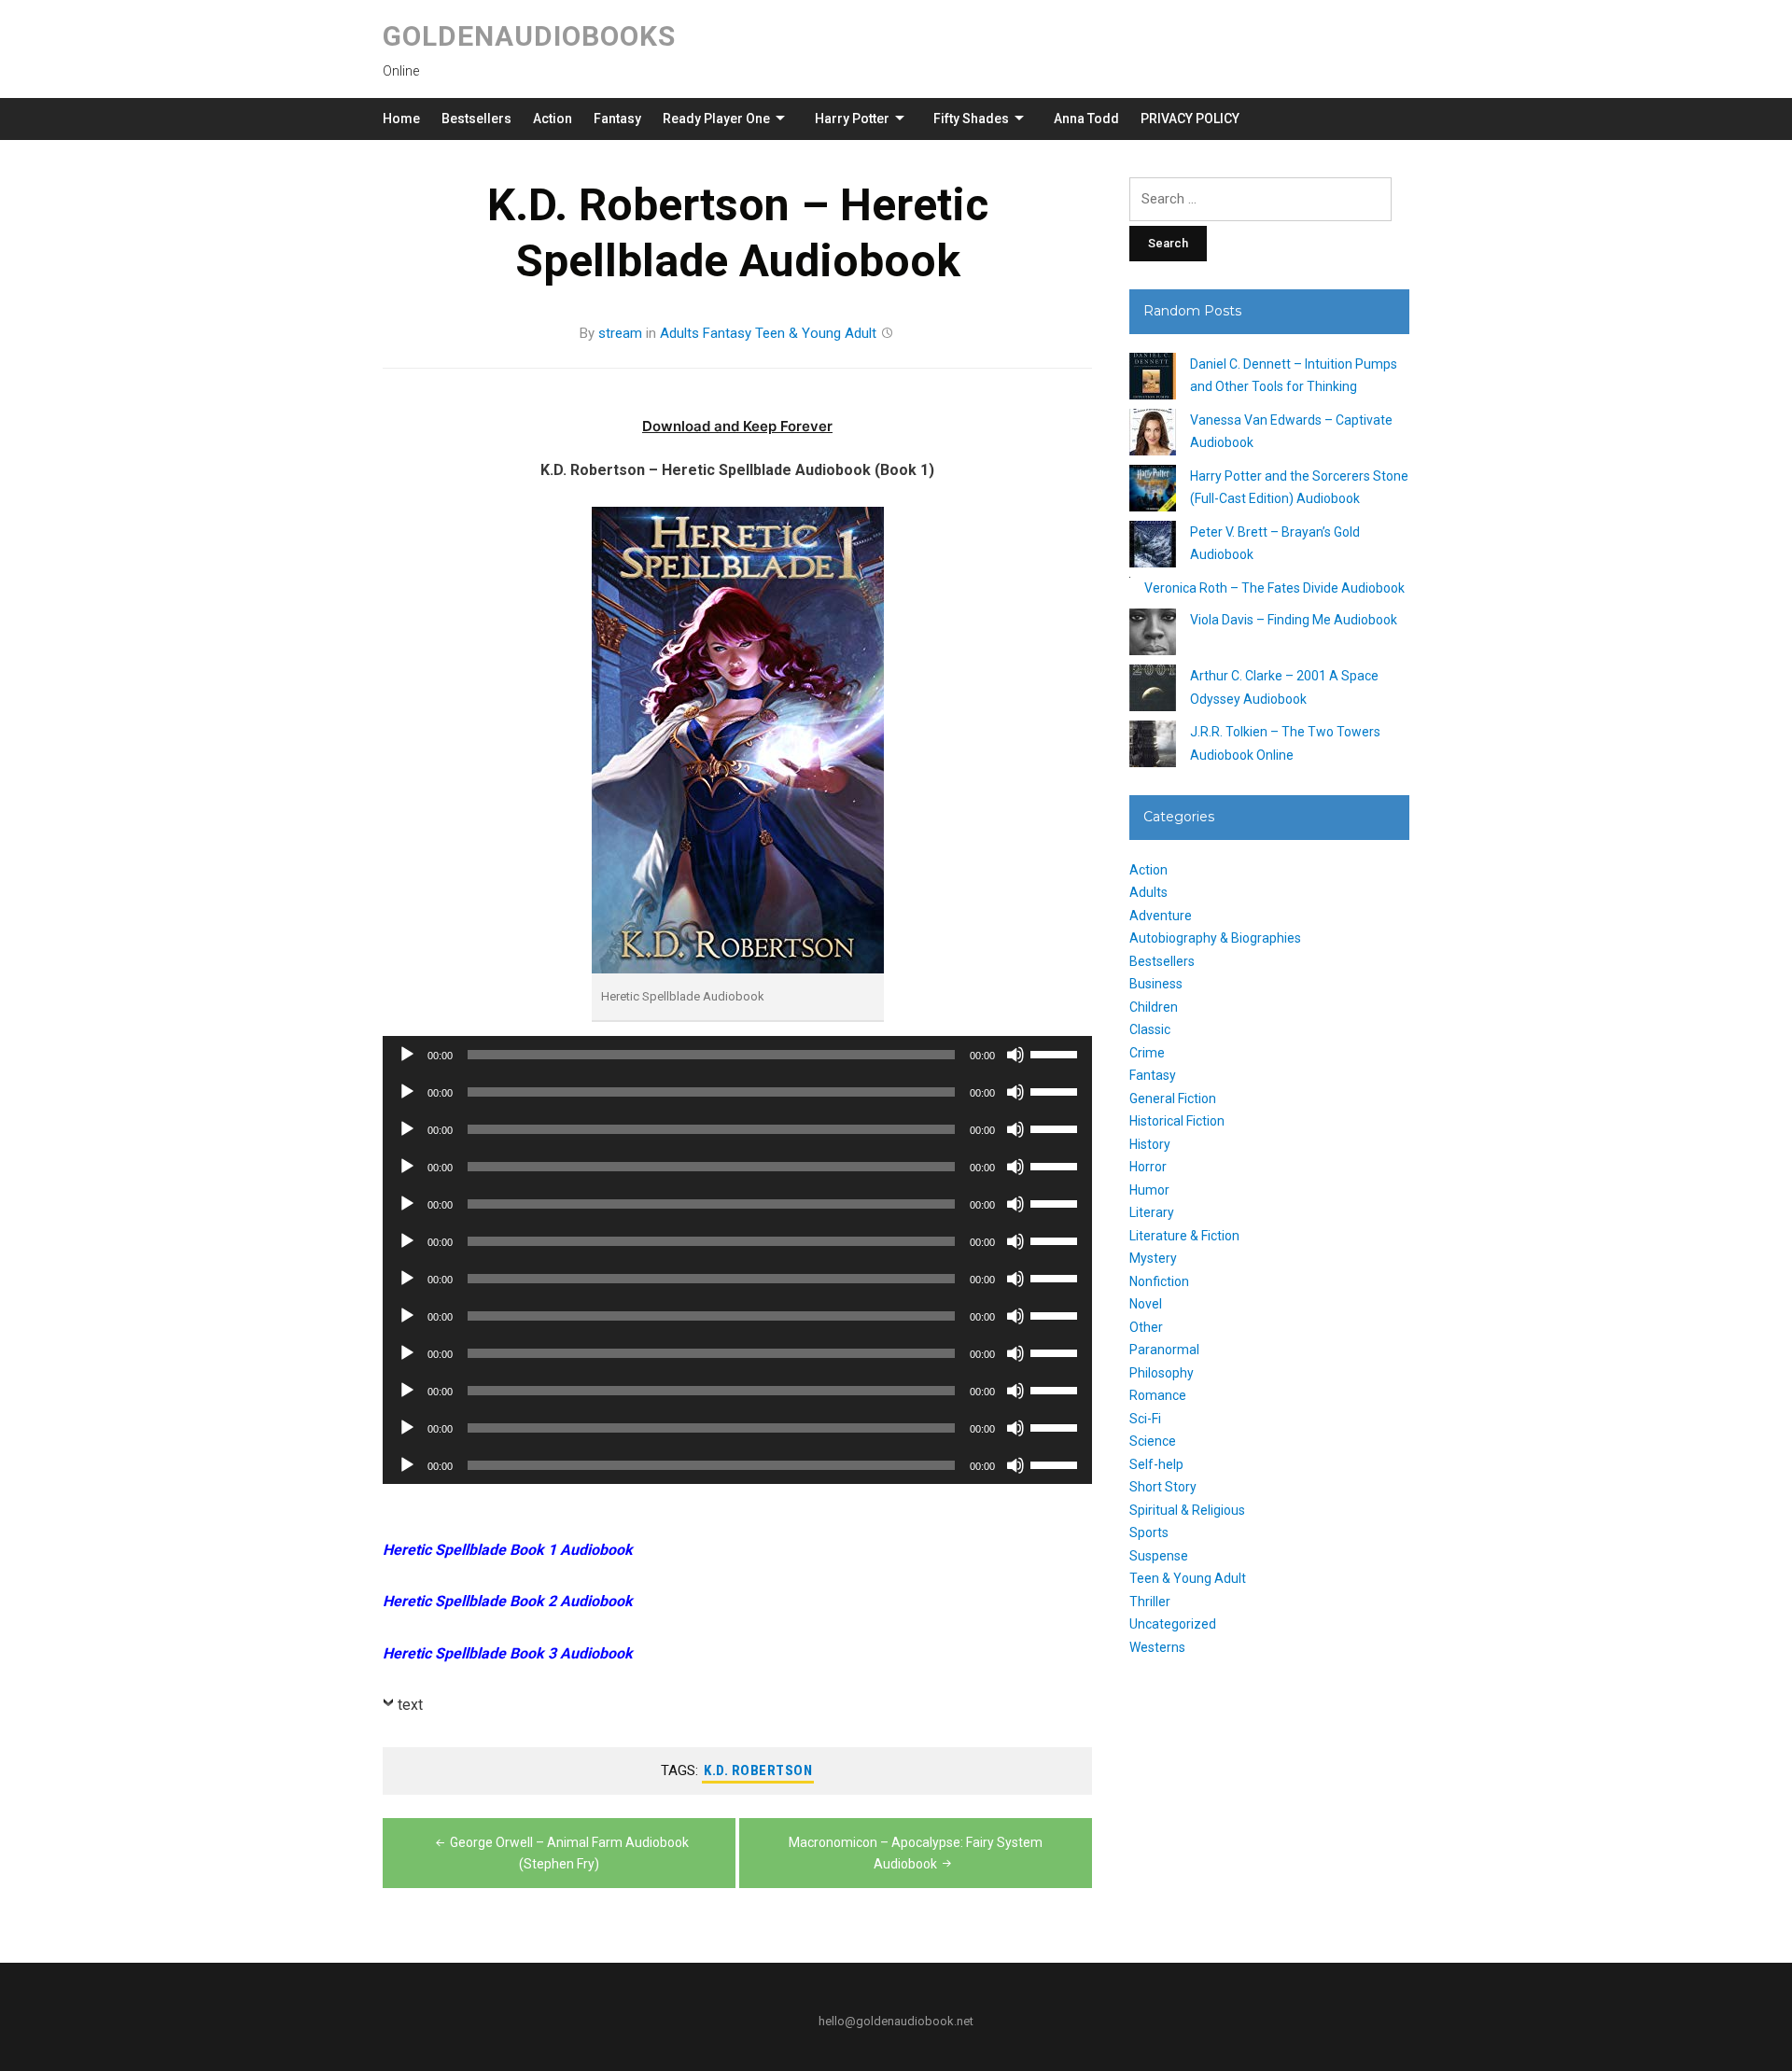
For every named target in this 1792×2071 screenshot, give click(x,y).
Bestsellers (476, 119)
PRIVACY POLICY (1190, 119)
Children (1154, 1007)
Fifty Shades (971, 119)
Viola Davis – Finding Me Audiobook (1294, 620)
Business (1156, 984)
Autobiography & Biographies (1215, 938)
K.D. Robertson (758, 1770)
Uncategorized (1173, 1624)
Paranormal (1164, 1350)
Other (1146, 1327)
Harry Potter (852, 119)
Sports (1149, 1532)
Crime (1147, 1053)
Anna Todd (1086, 119)
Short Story (1163, 1487)
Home (401, 119)
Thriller (1150, 1602)
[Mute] (1015, 1055)
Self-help (1156, 1464)
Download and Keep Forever (737, 426)
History (1150, 1144)
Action (553, 119)
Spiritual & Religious (1187, 1510)
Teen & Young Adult (816, 333)
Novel (1146, 1304)
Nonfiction (1159, 1281)
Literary (1152, 1212)
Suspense (1159, 1556)
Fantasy (617, 119)
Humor (1149, 1190)
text (410, 1705)
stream (620, 333)
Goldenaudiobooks (529, 36)
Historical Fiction (1177, 1121)
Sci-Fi (1145, 1419)
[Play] (407, 1055)
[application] (737, 1055)
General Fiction (1173, 1098)
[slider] (1057, 1053)
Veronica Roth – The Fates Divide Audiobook (1274, 588)
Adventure (1161, 916)
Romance (1158, 1395)
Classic (1150, 1029)
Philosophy (1162, 1373)
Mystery (1153, 1258)
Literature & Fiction (1184, 1236)
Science (1153, 1441)
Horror (1148, 1167)
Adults (679, 333)
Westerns (1157, 1647)
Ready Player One (716, 119)
